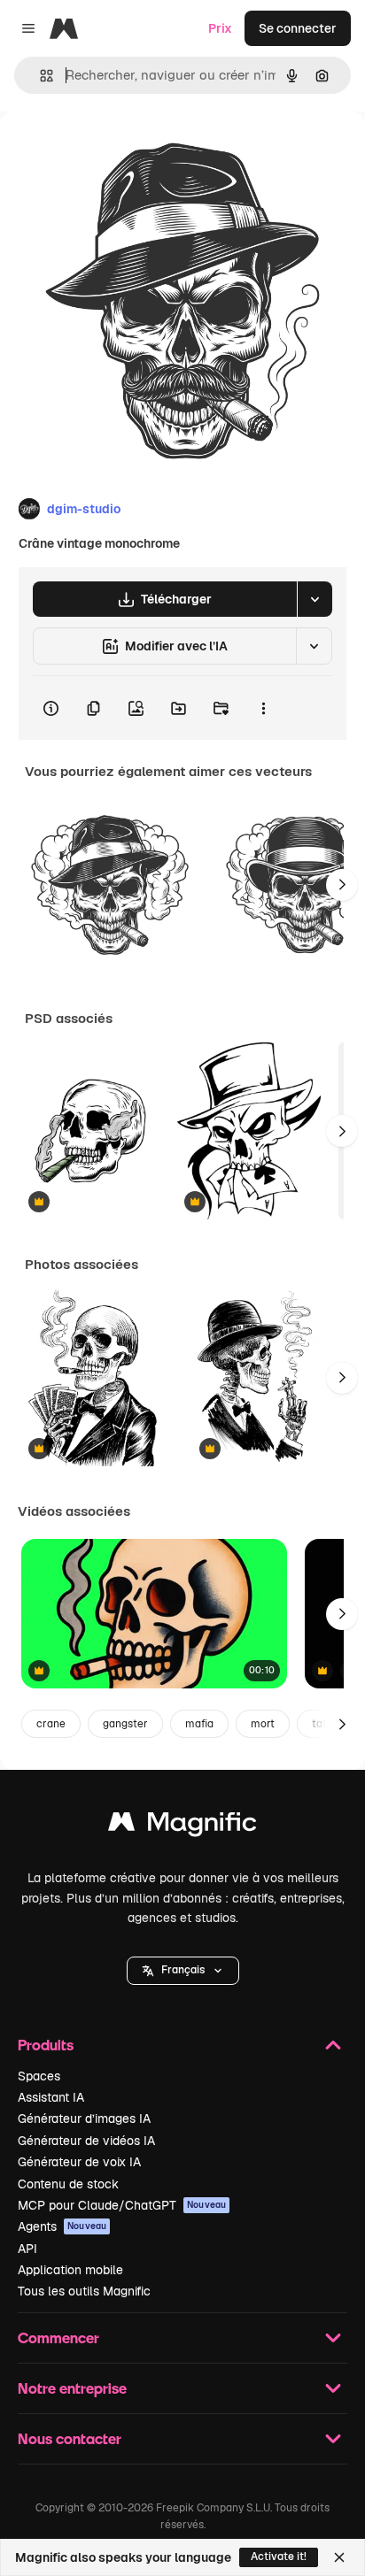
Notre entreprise (72, 2388)
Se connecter (298, 28)
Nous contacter (70, 2438)
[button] (183, 1971)
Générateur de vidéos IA (86, 2141)
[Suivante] (342, 885)
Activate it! (279, 2557)
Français (183, 1970)
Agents (62, 2226)
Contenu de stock (68, 2184)
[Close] (339, 2557)
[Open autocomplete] (39, 76)
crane (51, 1724)
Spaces (39, 2076)
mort (263, 1724)
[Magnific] (182, 1826)
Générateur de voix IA (79, 2162)
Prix (220, 28)
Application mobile (70, 2270)
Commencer (58, 2338)
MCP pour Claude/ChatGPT (122, 2205)
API (27, 2249)
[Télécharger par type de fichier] (315, 599)
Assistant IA (51, 2097)
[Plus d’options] (263, 708)
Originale (117, 152)
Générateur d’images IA (84, 2118)
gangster (125, 1724)
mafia (199, 1724)
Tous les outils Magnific (84, 2291)
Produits (46, 2045)
